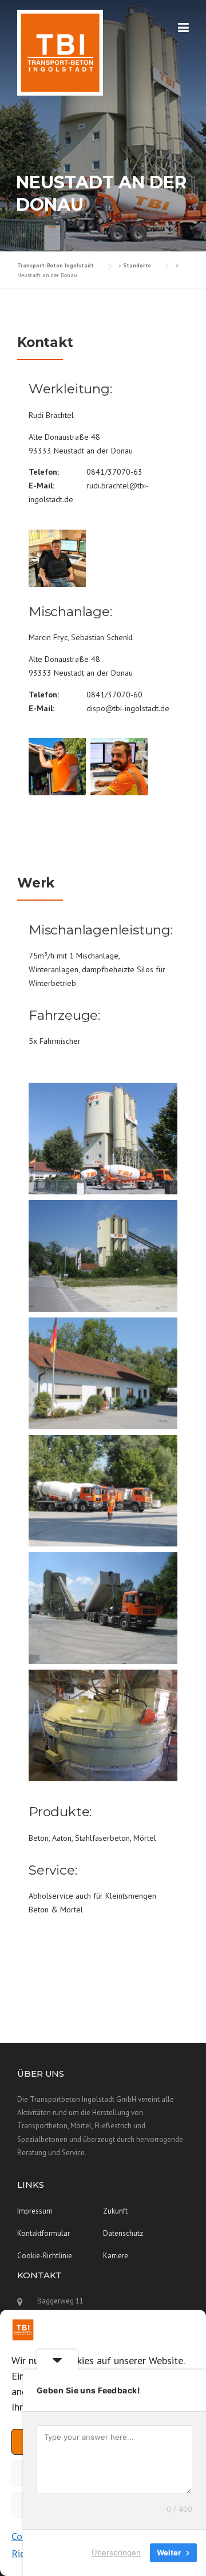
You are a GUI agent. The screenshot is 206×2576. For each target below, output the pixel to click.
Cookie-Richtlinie (45, 2256)
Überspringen (116, 2553)
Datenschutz (123, 2233)
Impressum (35, 2211)
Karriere (116, 2256)
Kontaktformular (43, 2233)
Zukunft (115, 2211)
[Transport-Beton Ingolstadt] (60, 52)
